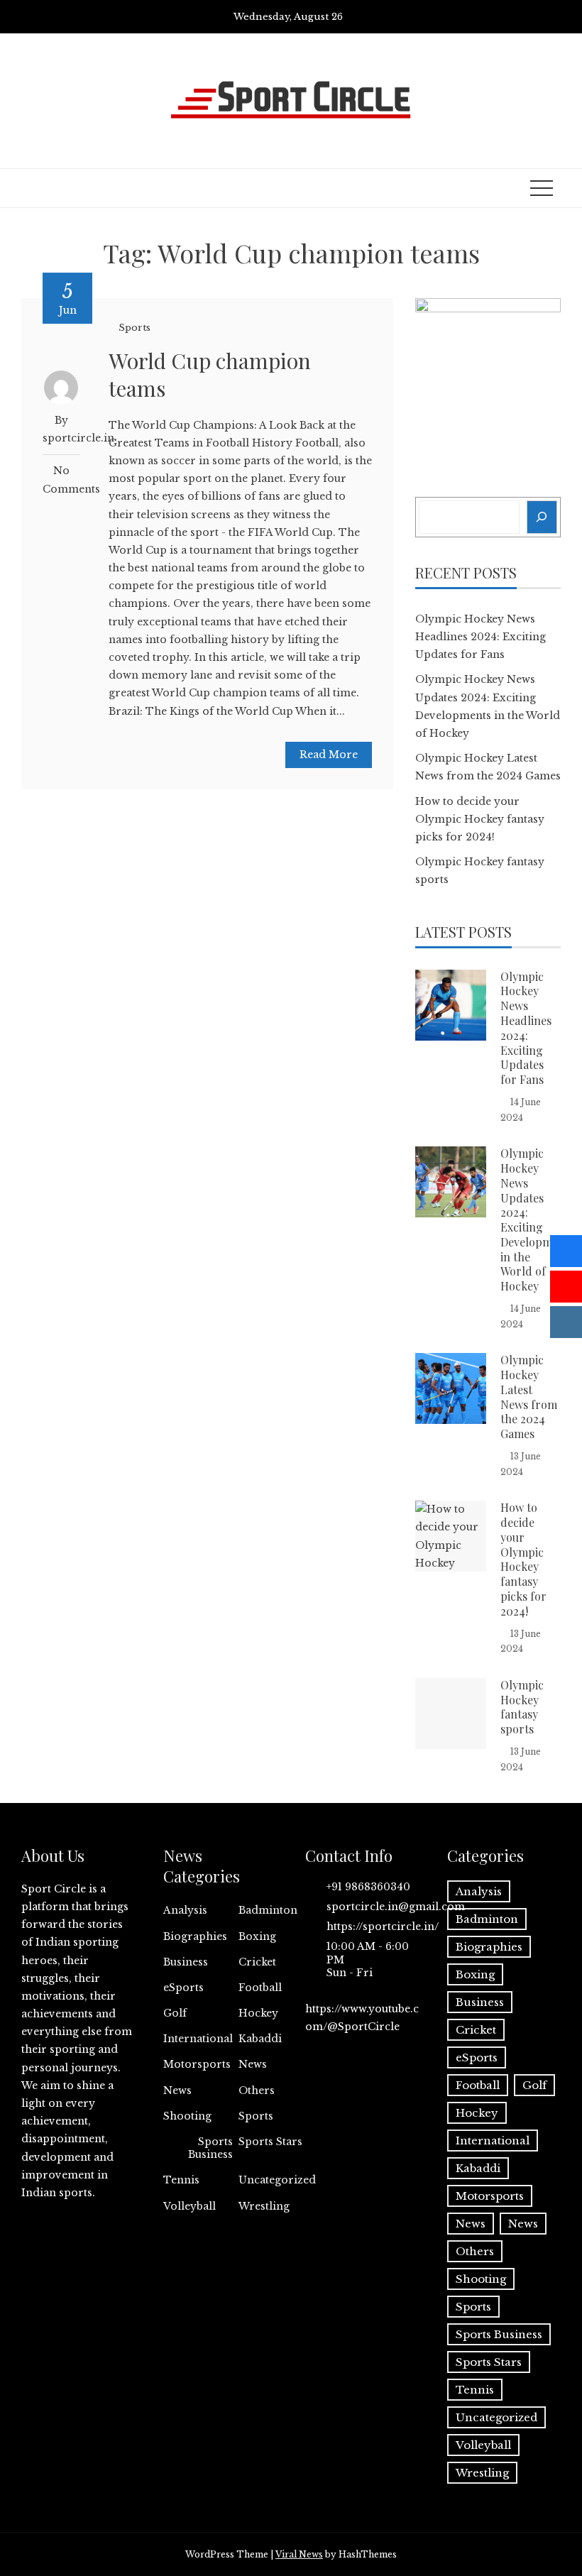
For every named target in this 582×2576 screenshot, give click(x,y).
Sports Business (210, 2148)
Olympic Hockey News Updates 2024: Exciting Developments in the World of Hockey (537, 1220)
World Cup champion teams (210, 374)
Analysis (185, 1910)
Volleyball (190, 2206)
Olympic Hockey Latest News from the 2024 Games (529, 1397)
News (253, 2064)
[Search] (542, 517)
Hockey (258, 2013)
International (198, 2039)
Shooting (187, 2116)
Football (260, 1988)
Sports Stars (270, 2142)
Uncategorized (277, 2180)
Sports (134, 328)
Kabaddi (260, 2039)
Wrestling (264, 2206)
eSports (183, 1988)
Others (257, 2090)
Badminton (268, 1910)
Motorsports (197, 2064)
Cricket (257, 1962)
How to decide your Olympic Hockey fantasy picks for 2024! (480, 819)
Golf (175, 2013)
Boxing (257, 1936)
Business (186, 1962)
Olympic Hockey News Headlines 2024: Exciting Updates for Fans (481, 637)
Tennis (181, 2180)
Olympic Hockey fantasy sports (522, 1707)
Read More (329, 755)
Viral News (299, 2554)
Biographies (195, 1936)
